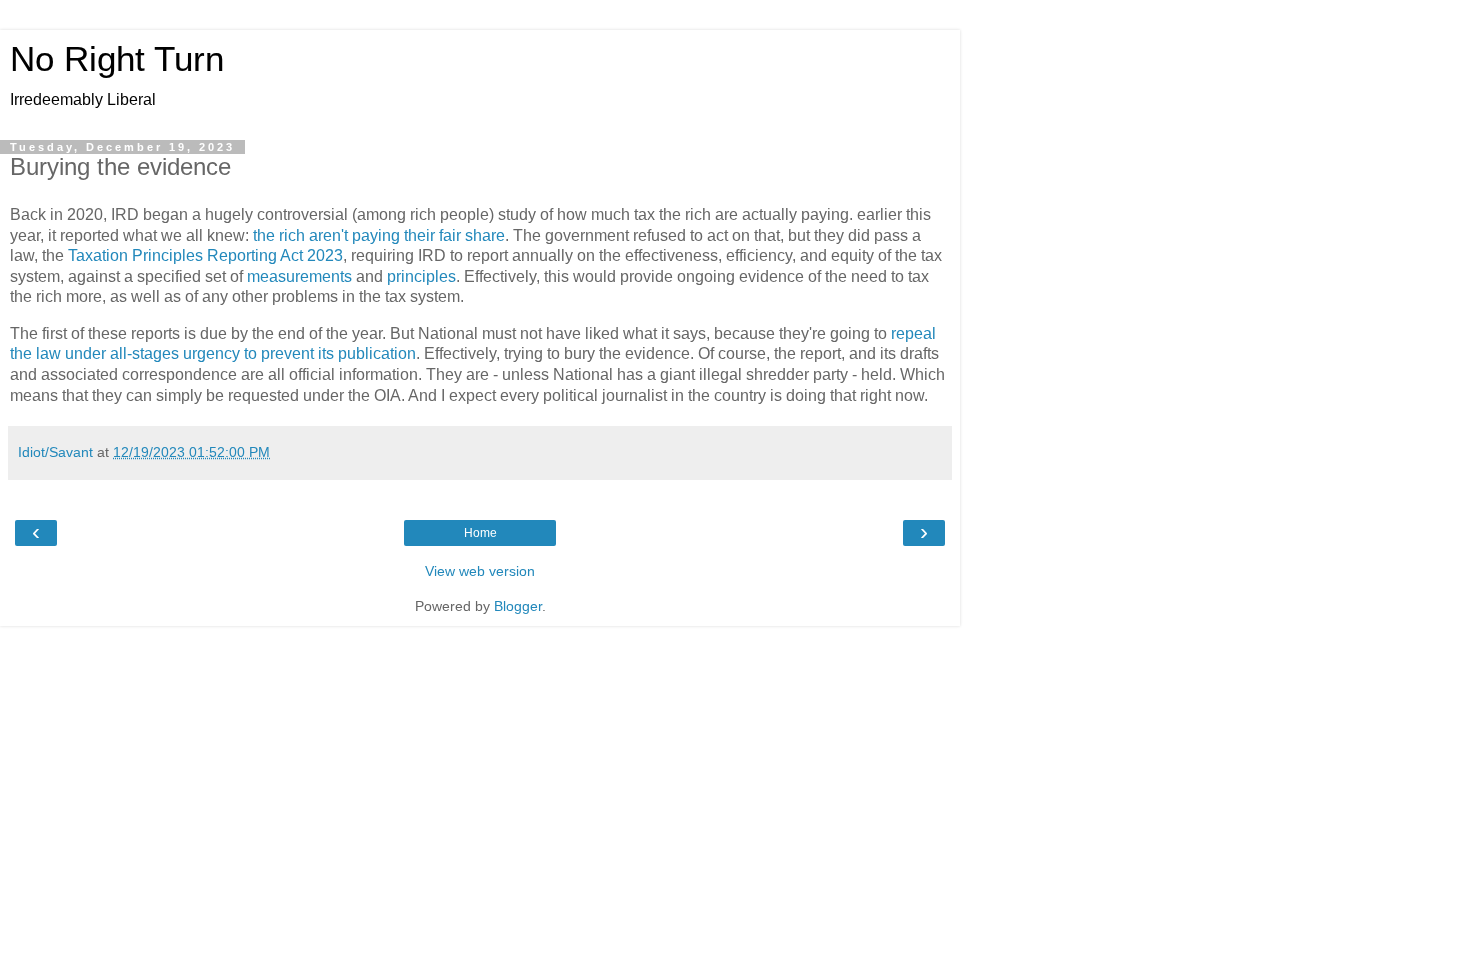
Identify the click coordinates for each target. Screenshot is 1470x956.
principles (421, 276)
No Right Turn (117, 59)
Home (480, 533)
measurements (299, 276)
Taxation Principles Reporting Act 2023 (205, 255)
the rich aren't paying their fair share (379, 235)
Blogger (518, 606)
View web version (480, 571)
